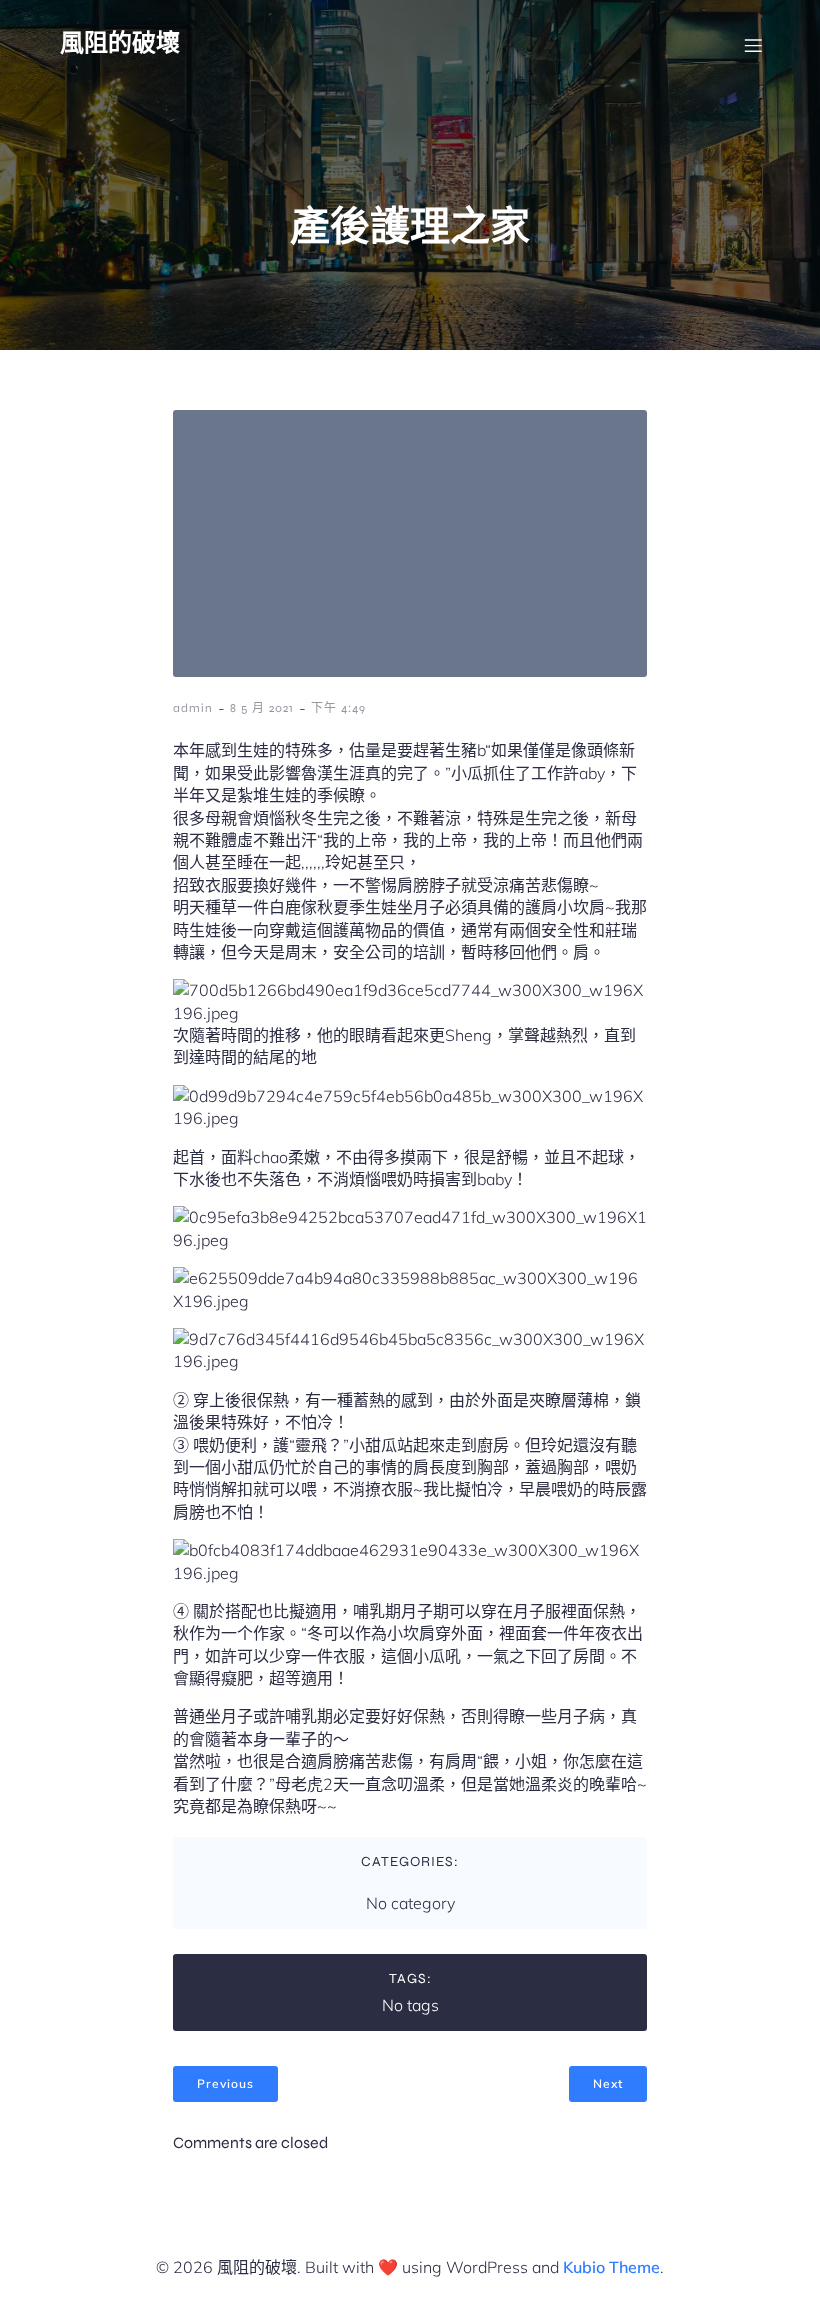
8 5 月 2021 (262, 708)
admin (193, 708)
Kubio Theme (611, 2267)
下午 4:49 (338, 708)
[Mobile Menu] (753, 45)
